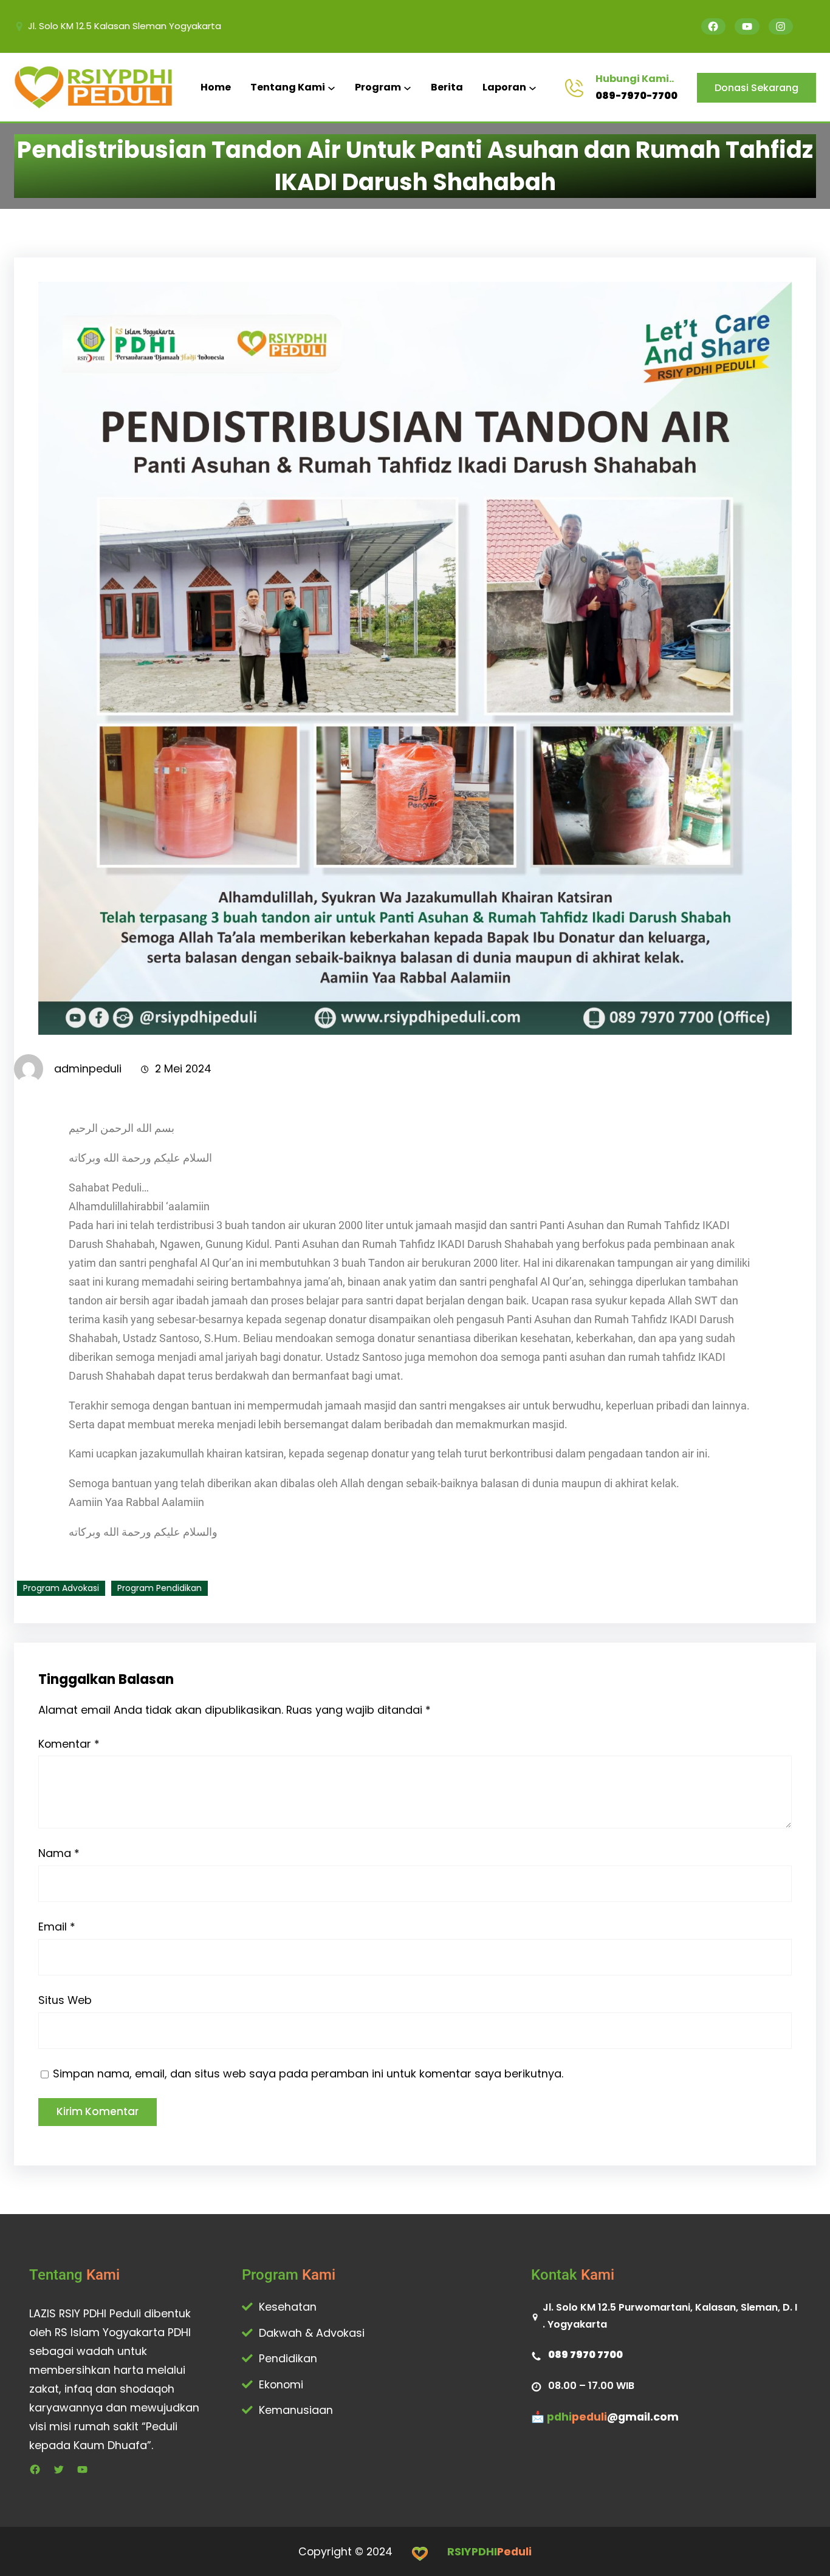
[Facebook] (714, 26)
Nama (59, 1853)
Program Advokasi (61, 1588)
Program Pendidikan (159, 1588)
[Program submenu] (407, 88)
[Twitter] (59, 2469)
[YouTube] (747, 26)
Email (57, 1927)
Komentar (69, 1744)
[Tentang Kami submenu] (331, 88)
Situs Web (65, 2000)
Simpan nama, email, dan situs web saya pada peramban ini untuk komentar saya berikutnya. (308, 2073)
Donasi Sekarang (756, 88)
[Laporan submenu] (533, 88)
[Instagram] (781, 26)
